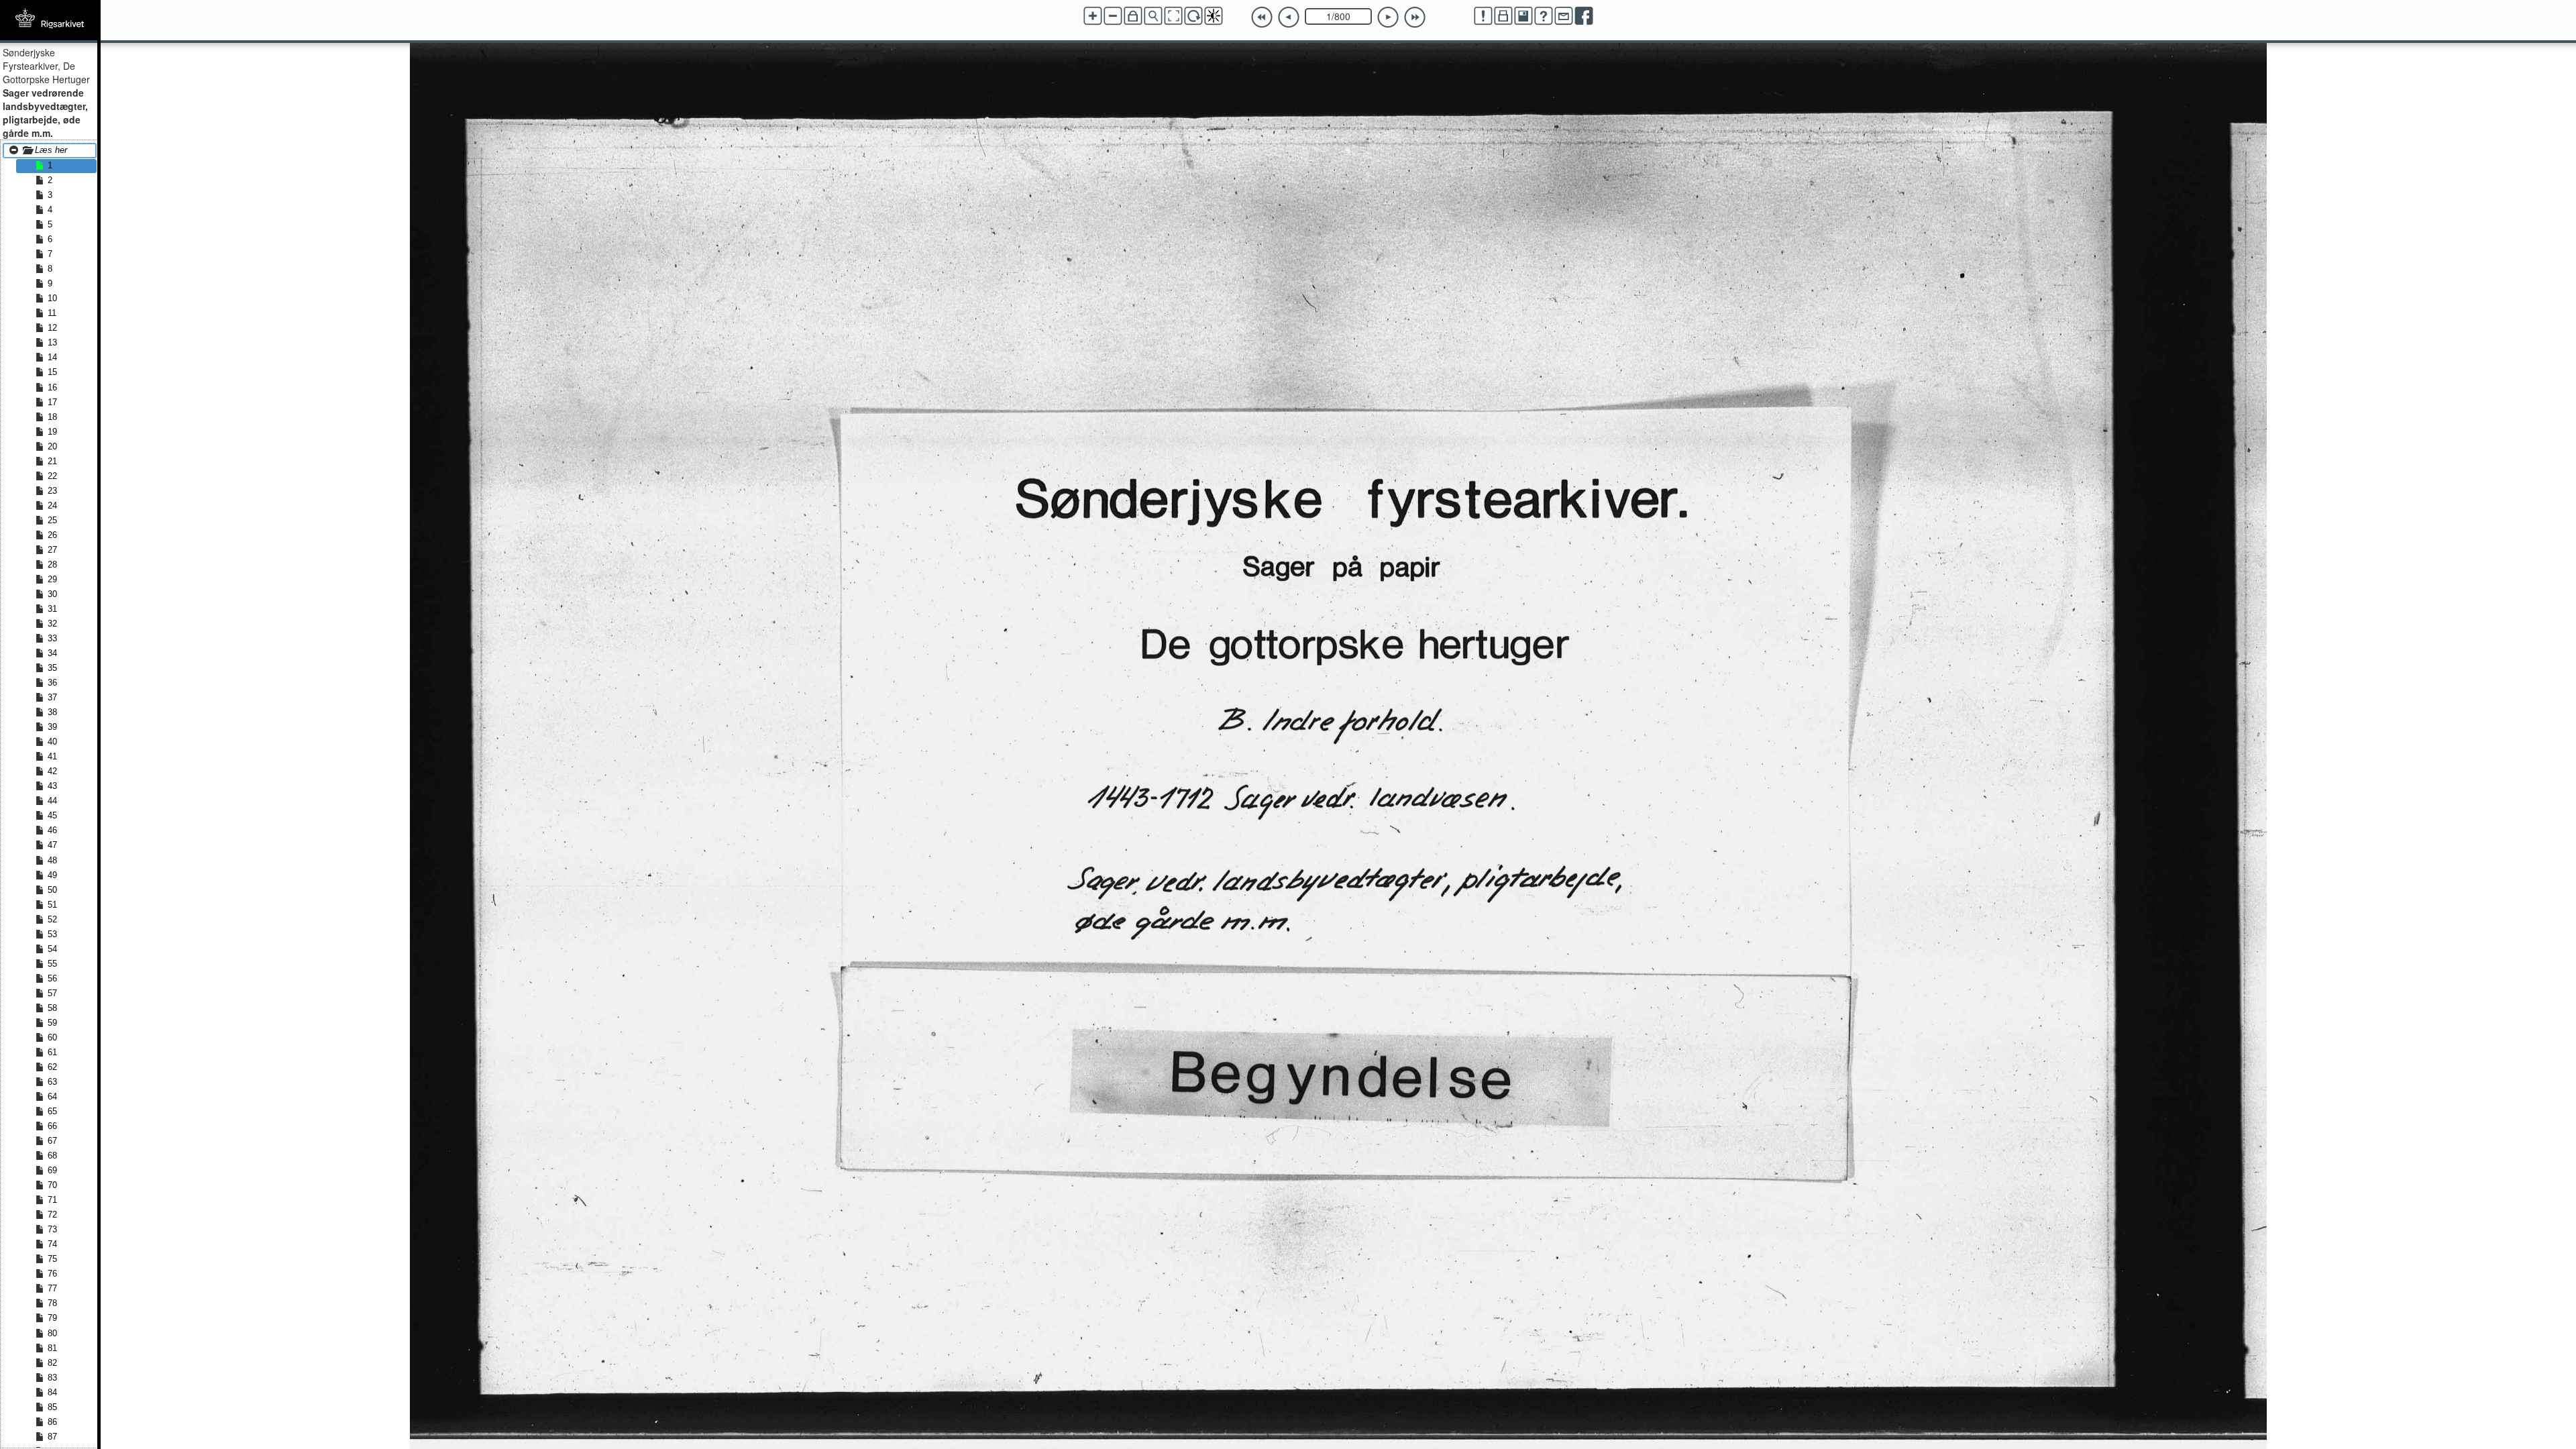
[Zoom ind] (1093, 16)
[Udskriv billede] (1503, 16)
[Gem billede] (1523, 16)
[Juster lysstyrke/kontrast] (1214, 16)
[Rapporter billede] (1483, 16)
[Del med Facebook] (1584, 16)
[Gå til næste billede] (1388, 17)
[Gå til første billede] (1262, 17)
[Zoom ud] (1113, 16)
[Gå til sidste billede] (1415, 17)
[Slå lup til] (1153, 16)
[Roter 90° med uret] (1193, 16)
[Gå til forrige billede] (1289, 17)
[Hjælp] (1544, 16)
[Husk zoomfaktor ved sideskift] (1133, 16)
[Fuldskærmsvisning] (1173, 16)
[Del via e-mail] (1564, 16)
